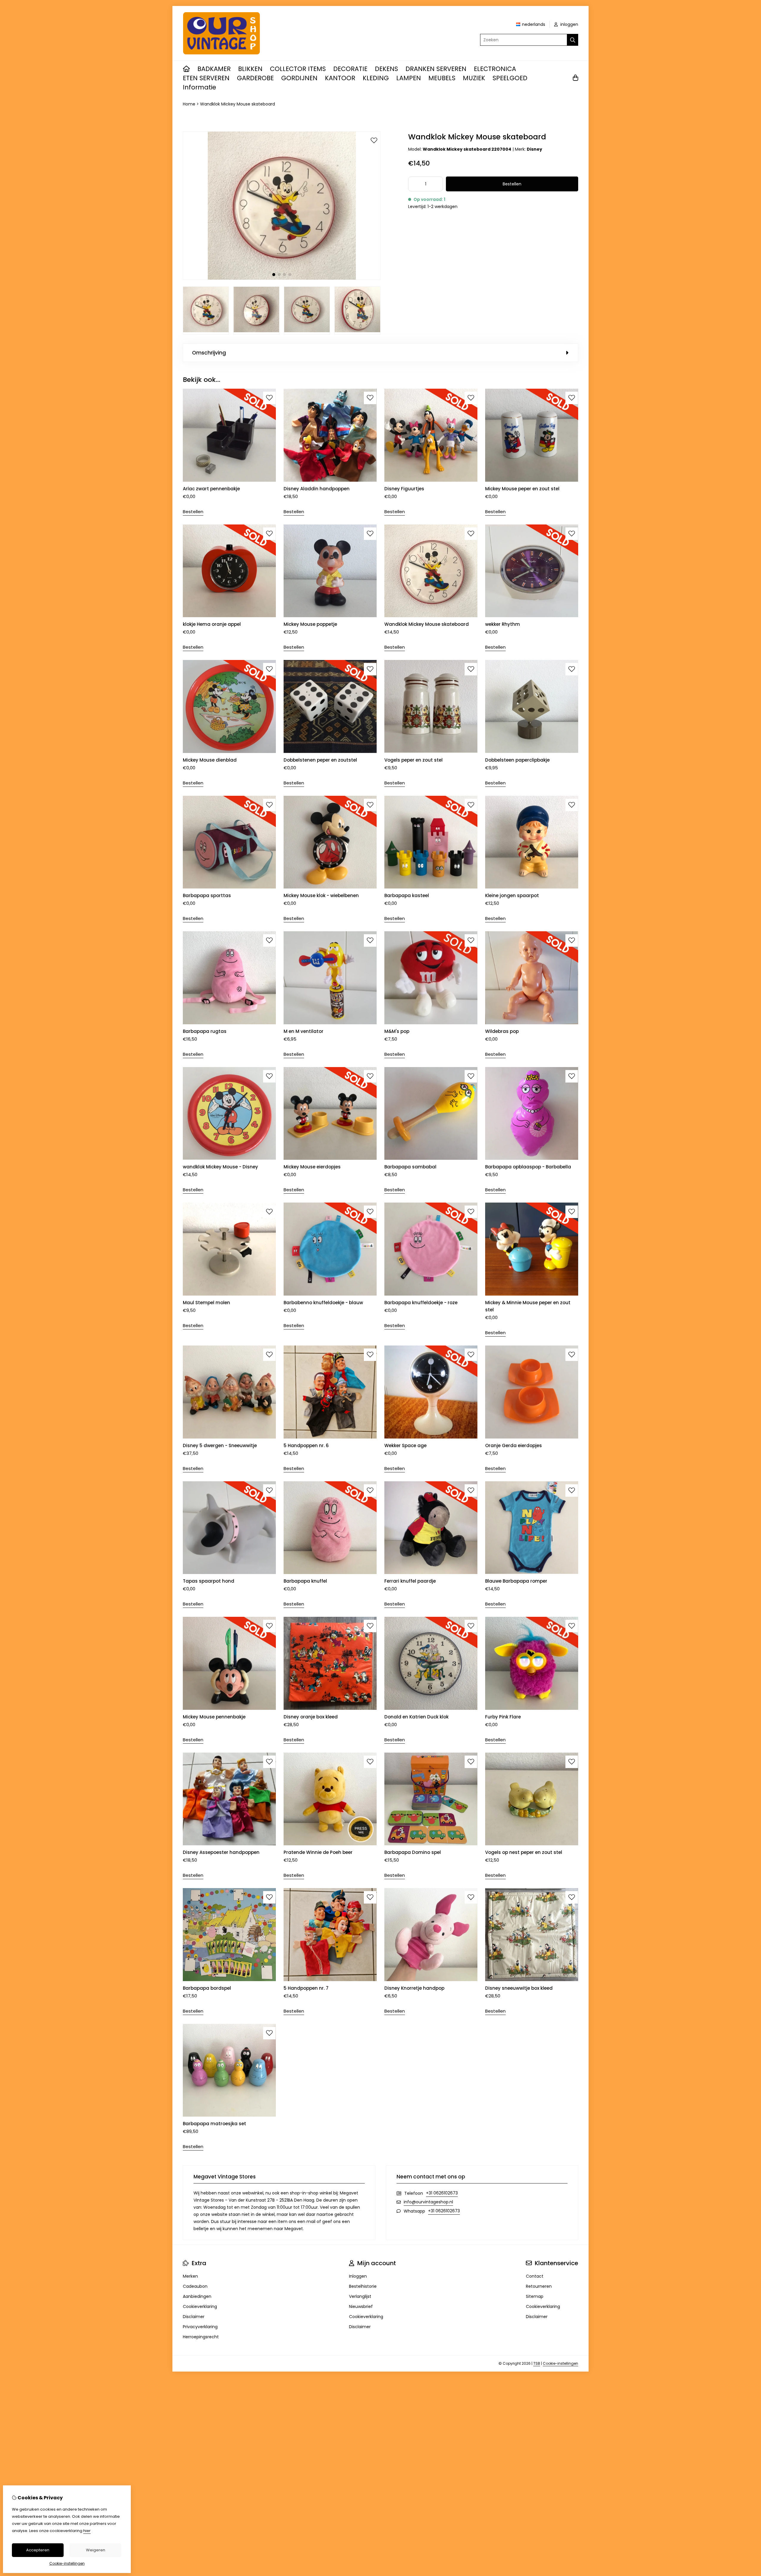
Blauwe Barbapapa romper (516, 1581)
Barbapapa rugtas (205, 1031)
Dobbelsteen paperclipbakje (517, 760)
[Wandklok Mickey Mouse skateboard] (282, 278)
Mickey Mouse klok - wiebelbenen (321, 895)
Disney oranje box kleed (311, 1717)
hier (87, 2531)
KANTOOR (340, 78)
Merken (190, 2276)
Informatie (199, 87)
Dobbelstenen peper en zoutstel (320, 760)
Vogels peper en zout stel (413, 760)
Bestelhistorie (363, 2286)
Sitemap (535, 2296)
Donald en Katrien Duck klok (416, 1717)
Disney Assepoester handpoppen (221, 1852)
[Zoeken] (573, 40)
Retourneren (539, 2286)
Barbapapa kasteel (407, 895)
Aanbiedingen (197, 2296)
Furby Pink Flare (503, 1717)
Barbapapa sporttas (207, 895)
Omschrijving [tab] (209, 353)
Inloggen (358, 2276)
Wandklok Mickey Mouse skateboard (238, 104)
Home (189, 104)
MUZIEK (474, 78)
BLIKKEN (250, 69)
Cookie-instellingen (560, 2363)
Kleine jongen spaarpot (512, 895)
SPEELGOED (510, 78)
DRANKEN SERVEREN (436, 69)
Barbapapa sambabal (410, 1167)
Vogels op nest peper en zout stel (524, 1852)
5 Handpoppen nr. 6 (306, 1445)
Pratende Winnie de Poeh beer (318, 1852)
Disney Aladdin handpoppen (317, 489)
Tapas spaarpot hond (209, 1581)
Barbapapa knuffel (305, 1581)
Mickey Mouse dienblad (210, 760)
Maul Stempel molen (206, 1303)
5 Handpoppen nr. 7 (306, 1988)
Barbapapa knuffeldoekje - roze (421, 1303)
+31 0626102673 (442, 2193)
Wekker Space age (405, 1445)
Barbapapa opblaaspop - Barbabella (528, 1167)
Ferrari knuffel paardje (410, 1581)
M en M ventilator (304, 1031)
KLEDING (376, 78)
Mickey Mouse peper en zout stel (522, 489)
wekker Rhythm (503, 624)
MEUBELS (442, 78)
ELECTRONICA (495, 69)
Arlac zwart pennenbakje (211, 489)
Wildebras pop (502, 1031)
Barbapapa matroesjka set (214, 2124)
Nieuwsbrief (361, 2306)
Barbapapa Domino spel (413, 1852)
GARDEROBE (255, 78)
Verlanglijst (360, 2296)
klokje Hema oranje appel (212, 624)
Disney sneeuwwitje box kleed (519, 1988)
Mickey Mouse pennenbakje (214, 1717)
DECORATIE (350, 69)
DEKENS (386, 69)
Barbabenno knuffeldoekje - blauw (323, 1303)
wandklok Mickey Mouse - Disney (220, 1167)
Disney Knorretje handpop (414, 1988)
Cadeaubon (195, 2286)
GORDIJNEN (299, 78)
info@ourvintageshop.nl (428, 2202)
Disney (534, 149)
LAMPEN (409, 78)
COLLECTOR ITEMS (298, 69)
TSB (537, 2363)
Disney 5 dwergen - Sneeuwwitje (220, 1445)
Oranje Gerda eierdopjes (514, 1445)
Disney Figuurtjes (404, 489)
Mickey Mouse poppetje (310, 624)
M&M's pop (397, 1031)
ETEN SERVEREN (206, 78)
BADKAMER (214, 69)
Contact (535, 2276)
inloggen (569, 24)
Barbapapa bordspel (207, 1988)
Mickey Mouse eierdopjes (312, 1167)
